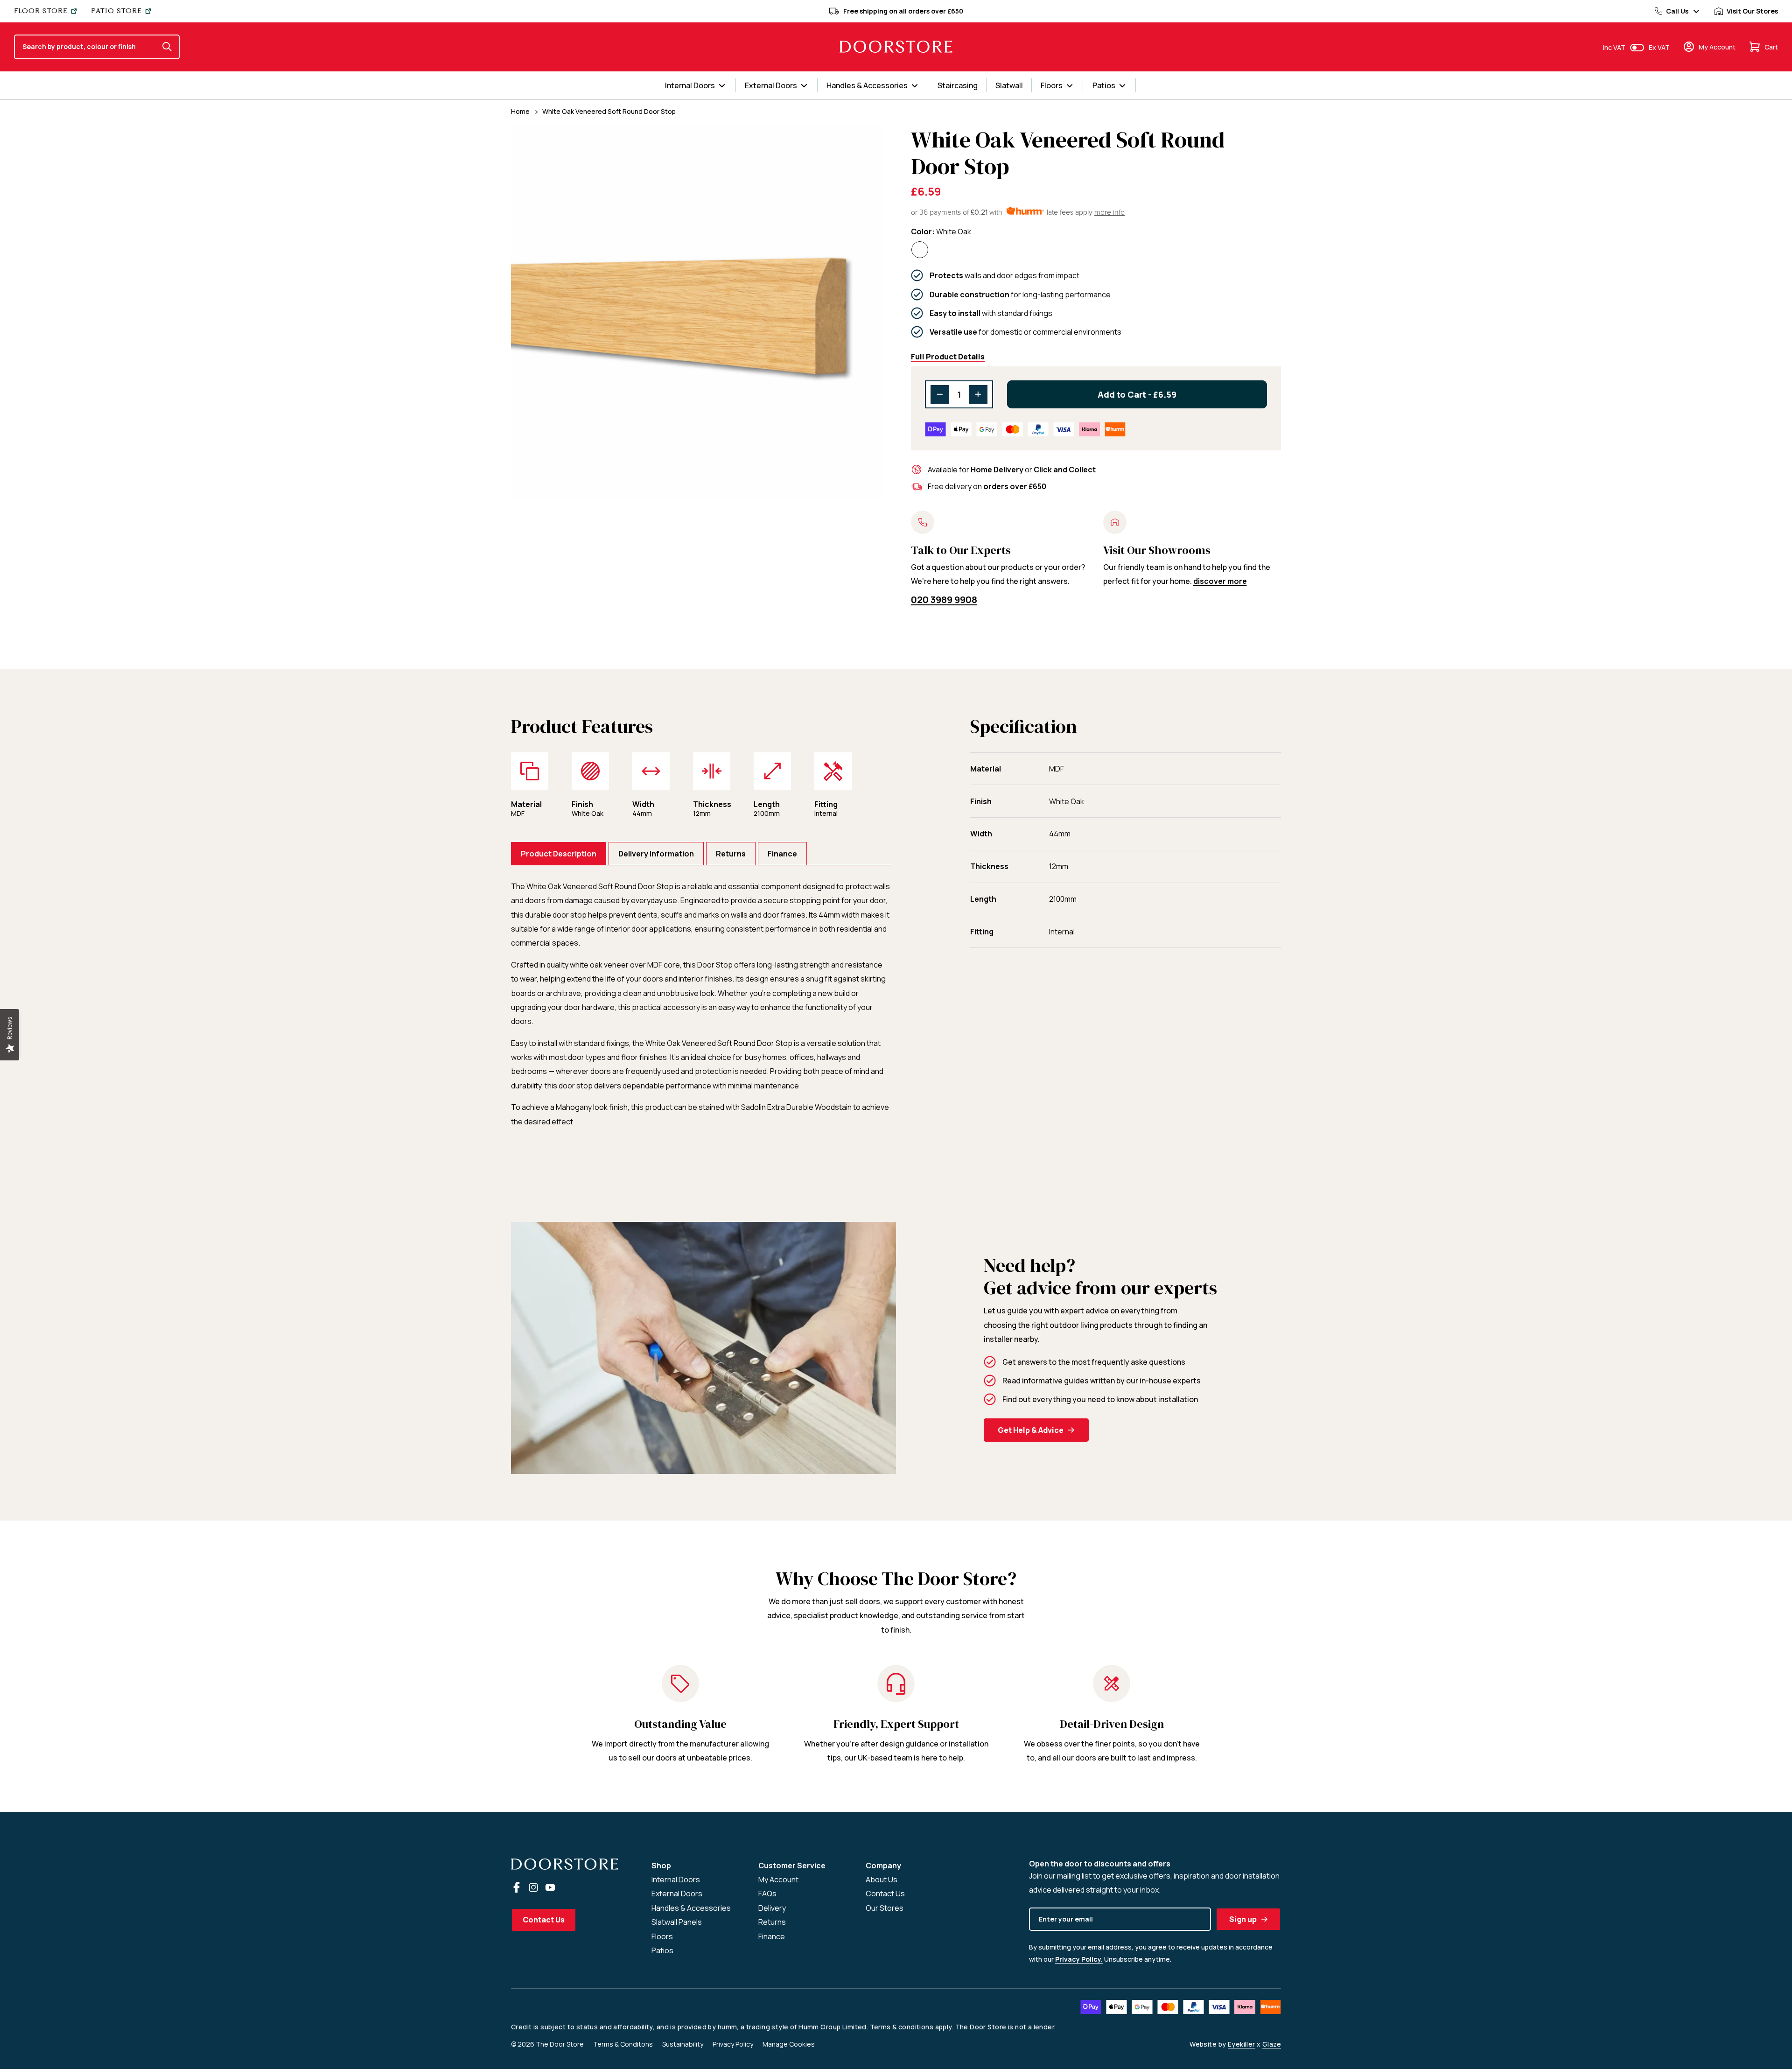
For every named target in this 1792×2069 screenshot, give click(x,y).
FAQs (767, 1894)
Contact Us (544, 1920)
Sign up (1243, 1919)
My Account (778, 1880)
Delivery (772, 1908)
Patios (662, 1950)
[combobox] (87, 47)
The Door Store (560, 2044)
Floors (662, 1936)
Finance (772, 1936)
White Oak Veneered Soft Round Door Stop (609, 111)
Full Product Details (948, 357)
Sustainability (683, 2044)
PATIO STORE (116, 11)
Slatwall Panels (677, 1922)
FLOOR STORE (41, 11)
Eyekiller (1242, 2044)
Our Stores (885, 1908)
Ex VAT (1659, 47)
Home (520, 111)
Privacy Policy (733, 2044)
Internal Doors (676, 1880)
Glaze (1272, 2044)
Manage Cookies (789, 2044)
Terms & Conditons (623, 2044)
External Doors (677, 1894)
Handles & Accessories (691, 1908)
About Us (882, 1880)
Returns (772, 1922)
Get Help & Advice (1031, 1430)
